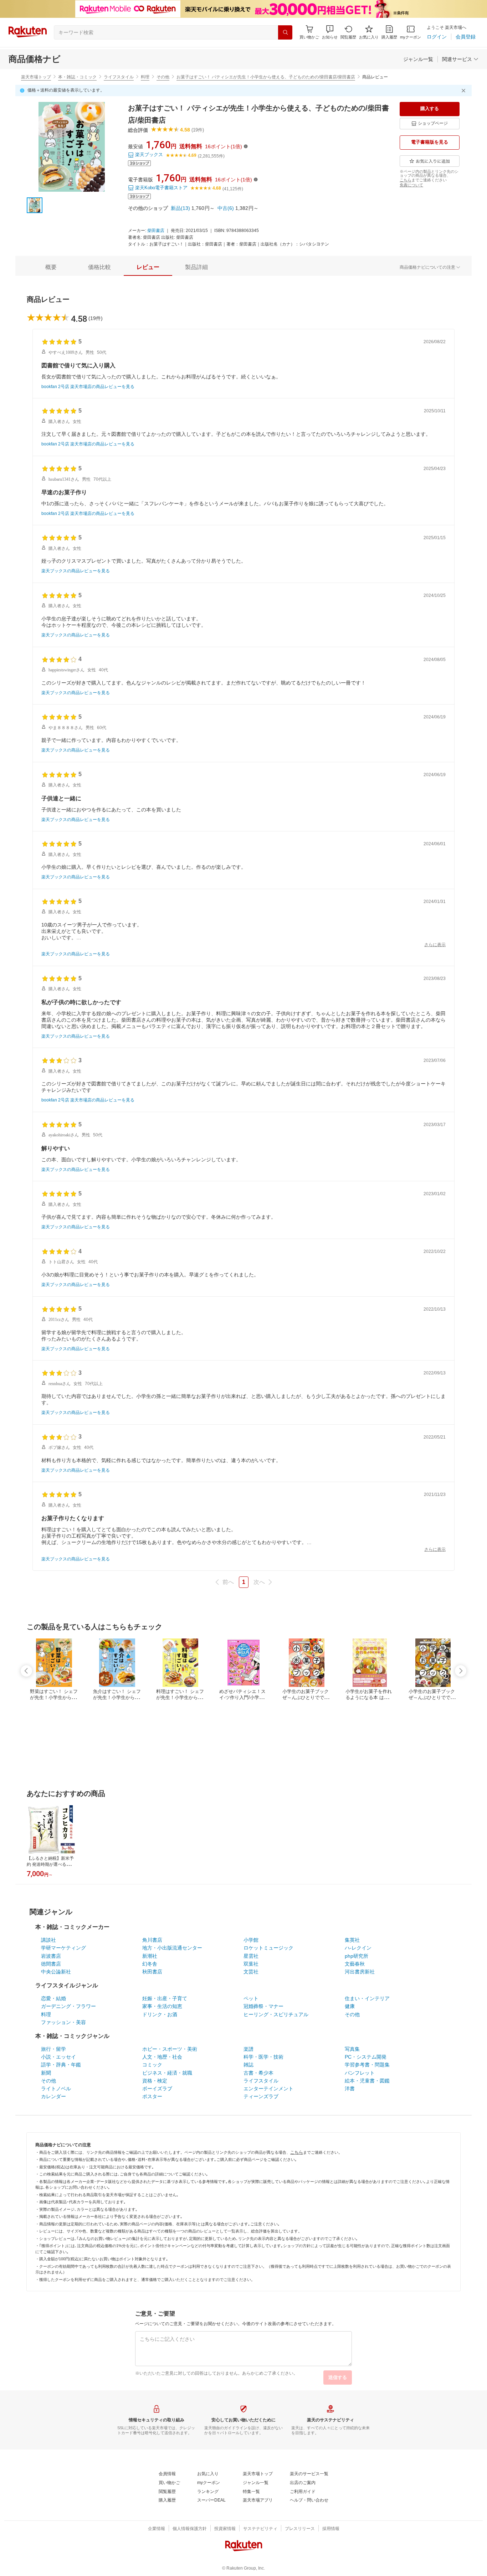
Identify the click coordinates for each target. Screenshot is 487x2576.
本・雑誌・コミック (77, 77)
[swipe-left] (26, 1671)
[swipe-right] (461, 1671)
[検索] (285, 32)
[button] (330, 32)
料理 (145, 77)
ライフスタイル (119, 77)
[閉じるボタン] (465, 91)
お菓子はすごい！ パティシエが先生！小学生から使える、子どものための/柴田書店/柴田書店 (266, 77)
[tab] (51, 267)
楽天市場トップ (36, 77)
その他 (163, 77)
